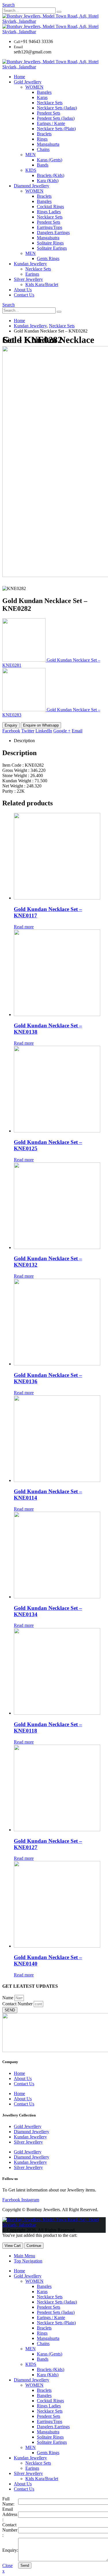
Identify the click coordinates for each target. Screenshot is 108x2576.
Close (7, 2565)
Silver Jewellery (28, 279)
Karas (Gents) (50, 160)
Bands (43, 165)
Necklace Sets (50, 103)
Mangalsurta (48, 144)
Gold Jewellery (28, 82)
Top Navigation (28, 2261)
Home (19, 77)
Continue (34, 2246)
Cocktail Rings (50, 207)
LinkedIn (44, 731)
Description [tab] (24, 741)
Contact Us (24, 295)
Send (25, 2565)
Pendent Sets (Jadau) (56, 118)
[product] (60, 857)
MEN (31, 155)
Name (8, 1998)
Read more (24, 927)
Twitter (28, 731)
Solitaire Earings (52, 248)
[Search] (59, 12)
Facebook (11, 731)
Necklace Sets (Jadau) (57, 108)
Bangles (44, 92)
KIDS (31, 170)
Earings (32, 274)
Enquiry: (10, 2550)
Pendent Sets (49, 113)
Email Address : (10, 2514)
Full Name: (8, 2501)
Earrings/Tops (50, 227)
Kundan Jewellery (30, 264)
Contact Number (18, 2004)
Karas (42, 97)
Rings (42, 139)
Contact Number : (10, 2530)
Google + (62, 731)
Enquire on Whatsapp (41, 725)
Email (77, 731)
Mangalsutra (48, 238)
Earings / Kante (51, 123)
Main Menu (24, 2256)
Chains (43, 149)
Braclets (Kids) (51, 175)
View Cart (13, 2246)
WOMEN (34, 87)
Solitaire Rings (50, 243)
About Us (23, 290)
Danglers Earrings (53, 233)
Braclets (44, 134)
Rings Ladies (49, 212)
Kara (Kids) (48, 181)
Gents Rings (48, 258)
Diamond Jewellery (32, 186)
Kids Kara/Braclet (42, 284)
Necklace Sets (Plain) (56, 129)
